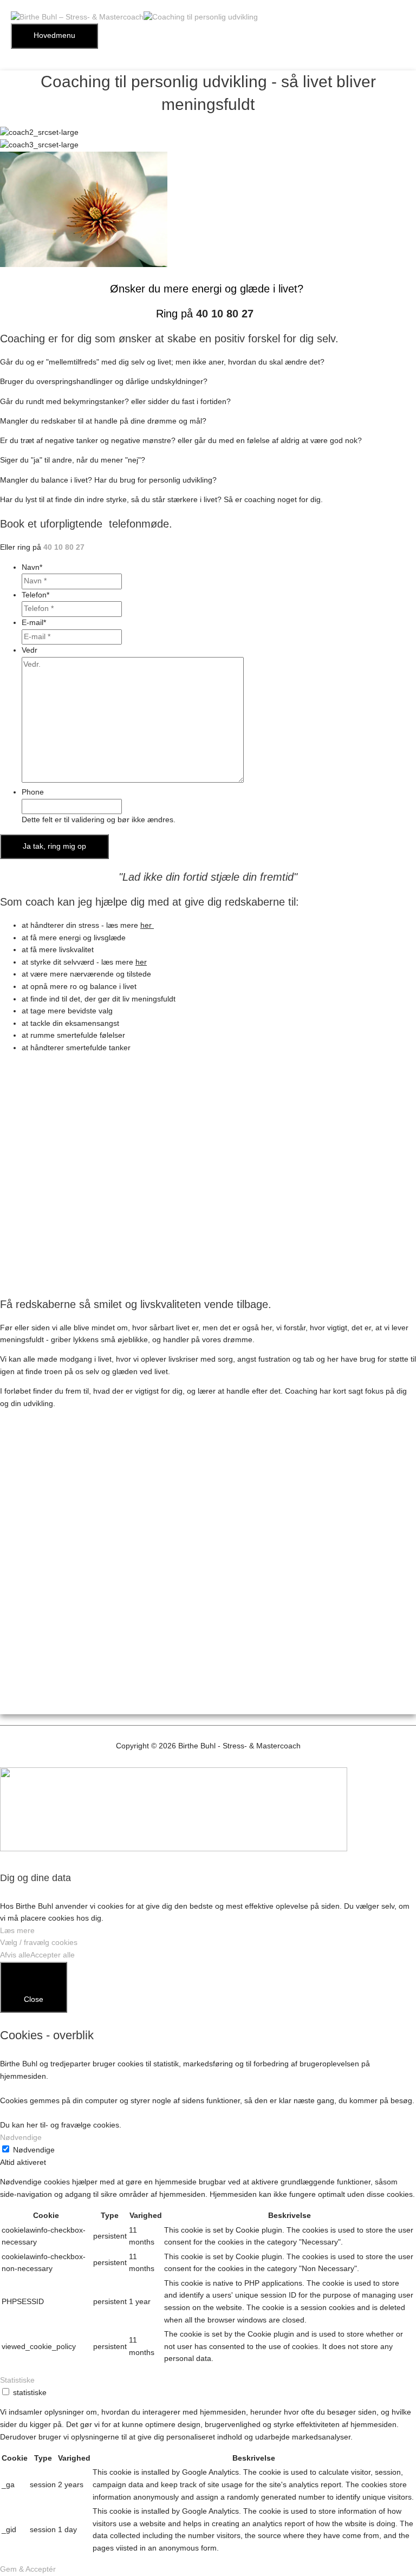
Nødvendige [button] (21, 2138)
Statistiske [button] (17, 2380)
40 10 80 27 (225, 314)
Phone (33, 792)
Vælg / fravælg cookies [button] (39, 1943)
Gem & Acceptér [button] (28, 2569)
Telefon (35, 595)
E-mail (34, 623)
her (147, 925)
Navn (32, 567)
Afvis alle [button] (15, 1955)
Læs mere (17, 1931)
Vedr (30, 650)
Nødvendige (34, 2150)
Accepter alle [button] (53, 1955)
